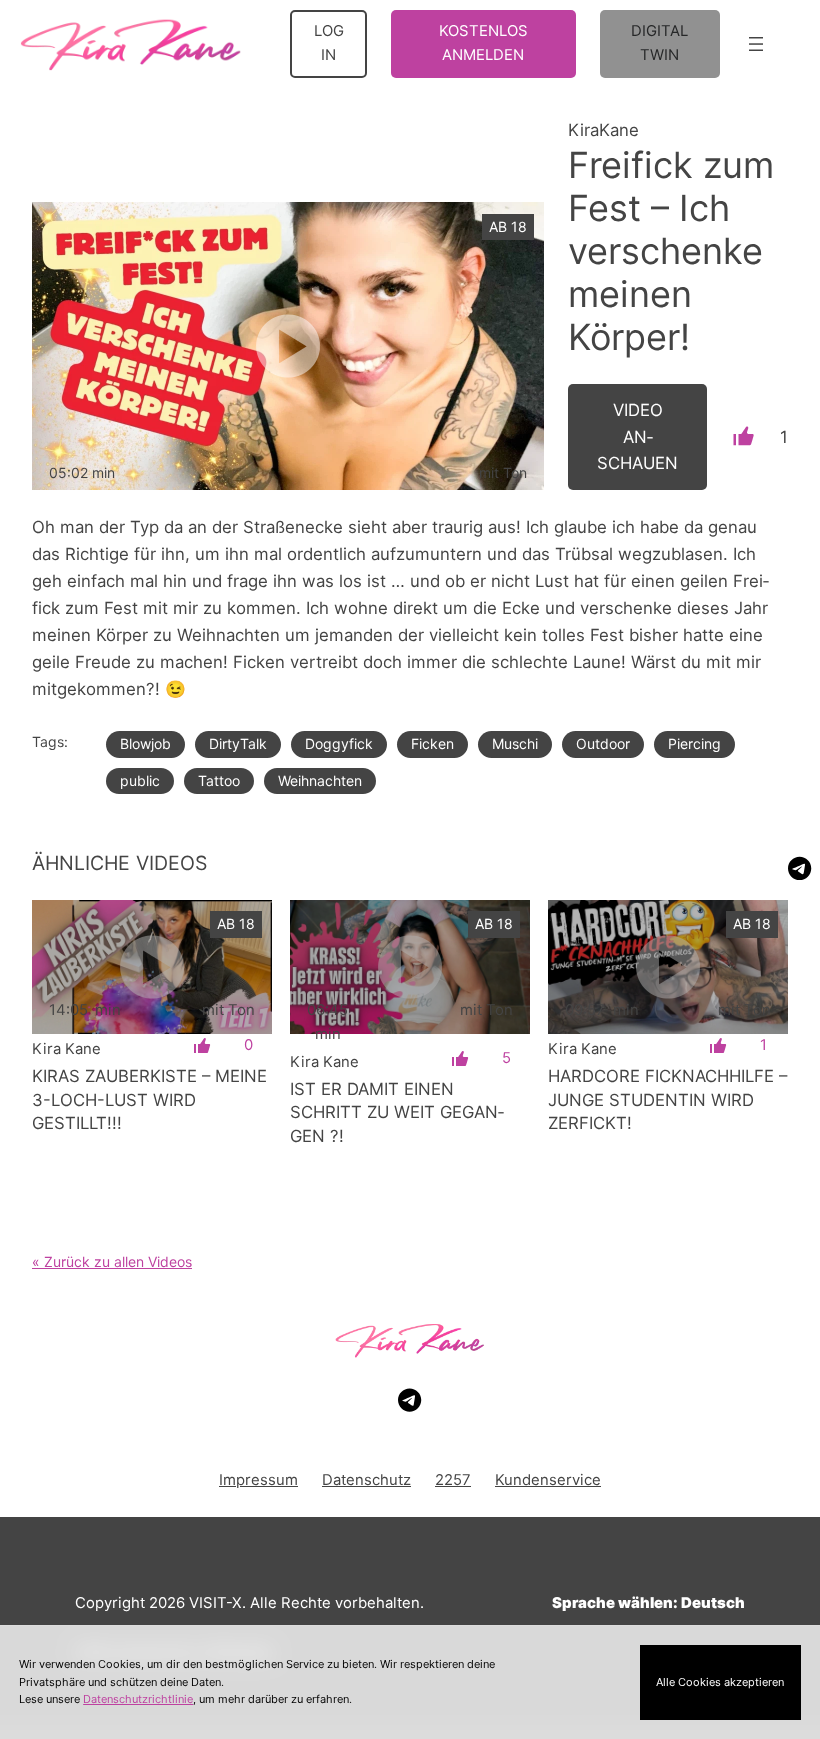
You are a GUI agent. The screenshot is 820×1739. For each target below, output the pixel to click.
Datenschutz (366, 1480)
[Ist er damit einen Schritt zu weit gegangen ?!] (410, 967)
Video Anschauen (637, 437)
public (140, 780)
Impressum (258, 1480)
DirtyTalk (238, 743)
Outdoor (603, 743)
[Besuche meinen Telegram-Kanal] (799, 869)
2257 (453, 1480)
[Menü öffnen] (756, 44)
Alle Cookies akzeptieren (720, 1682)
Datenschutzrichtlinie (138, 1699)
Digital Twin (659, 43)
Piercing (694, 743)
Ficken (432, 743)
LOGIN (329, 43)
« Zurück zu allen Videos (112, 1261)
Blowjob (145, 743)
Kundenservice (548, 1480)
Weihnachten (320, 780)
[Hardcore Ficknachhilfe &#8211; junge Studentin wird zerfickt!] (668, 967)
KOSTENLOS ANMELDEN (483, 43)
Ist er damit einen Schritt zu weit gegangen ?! (397, 1112)
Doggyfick (339, 743)
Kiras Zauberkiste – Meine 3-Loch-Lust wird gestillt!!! (149, 1099)
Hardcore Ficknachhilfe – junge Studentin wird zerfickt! (667, 1099)
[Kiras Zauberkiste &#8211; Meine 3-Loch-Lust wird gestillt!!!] (152, 967)
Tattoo (219, 780)
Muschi (515, 743)
